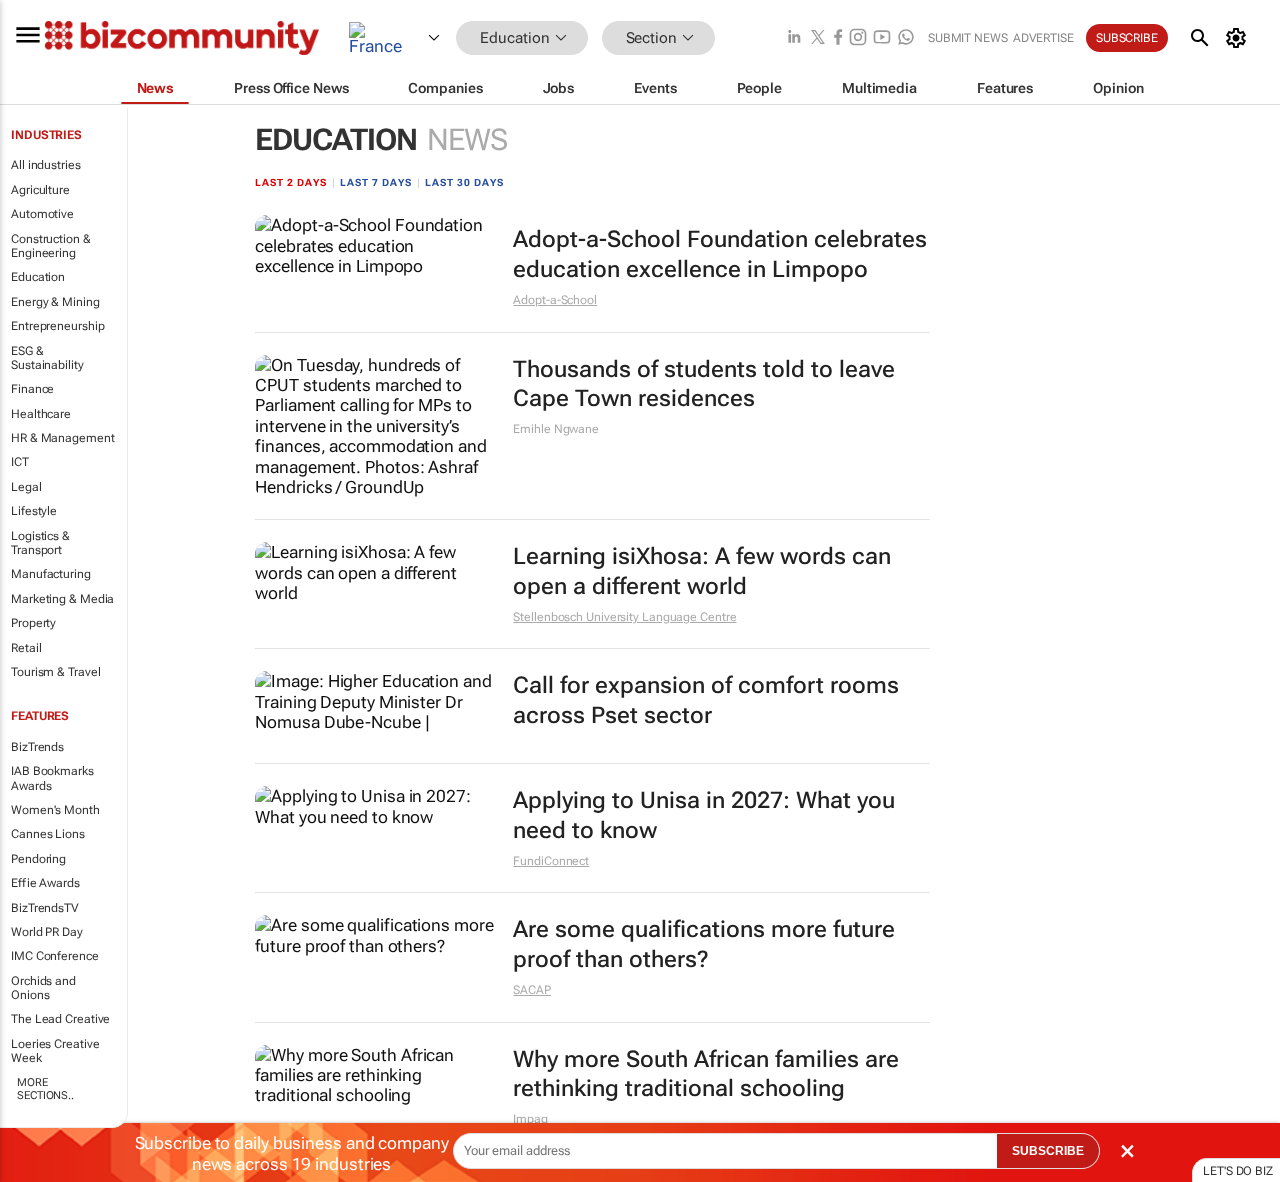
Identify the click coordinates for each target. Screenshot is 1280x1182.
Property (33, 623)
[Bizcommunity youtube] (882, 38)
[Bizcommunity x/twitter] (818, 38)
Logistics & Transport (40, 543)
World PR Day (47, 932)
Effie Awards (45, 883)
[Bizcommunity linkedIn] (794, 38)
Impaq (530, 1119)
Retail (26, 648)
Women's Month (55, 810)
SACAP (532, 990)
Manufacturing (51, 574)
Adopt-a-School (555, 300)
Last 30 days (464, 182)
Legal (26, 487)
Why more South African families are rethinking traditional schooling (706, 1074)
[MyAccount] (1239, 38)
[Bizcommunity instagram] (858, 38)
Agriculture (40, 190)
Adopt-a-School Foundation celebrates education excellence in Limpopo (720, 254)
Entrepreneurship (57, 326)
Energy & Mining (55, 302)
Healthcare (41, 414)
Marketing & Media (62, 599)
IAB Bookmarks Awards (52, 778)
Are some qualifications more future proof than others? (704, 944)
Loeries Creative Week (55, 1051)
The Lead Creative (60, 1019)
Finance (32, 389)
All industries (46, 165)
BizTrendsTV (45, 908)
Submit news (968, 38)
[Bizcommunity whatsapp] (906, 38)
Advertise (1043, 38)
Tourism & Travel (55, 672)
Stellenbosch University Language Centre (624, 617)
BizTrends (37, 747)
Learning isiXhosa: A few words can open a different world (702, 571)
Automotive (42, 214)
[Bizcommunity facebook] (838, 38)
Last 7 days (376, 182)
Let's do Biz (1238, 1171)
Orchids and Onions (43, 988)
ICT (20, 462)
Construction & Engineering (51, 246)
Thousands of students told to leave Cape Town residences (704, 384)
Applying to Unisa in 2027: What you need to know (704, 815)
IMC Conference (55, 956)
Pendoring (38, 859)
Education (38, 277)
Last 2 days (291, 182)
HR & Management (63, 438)
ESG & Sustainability (47, 358)
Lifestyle (34, 511)
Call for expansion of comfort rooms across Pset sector (706, 700)
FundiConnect (551, 861)
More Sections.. (45, 1089)
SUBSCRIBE (1048, 1151)
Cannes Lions (48, 834)
